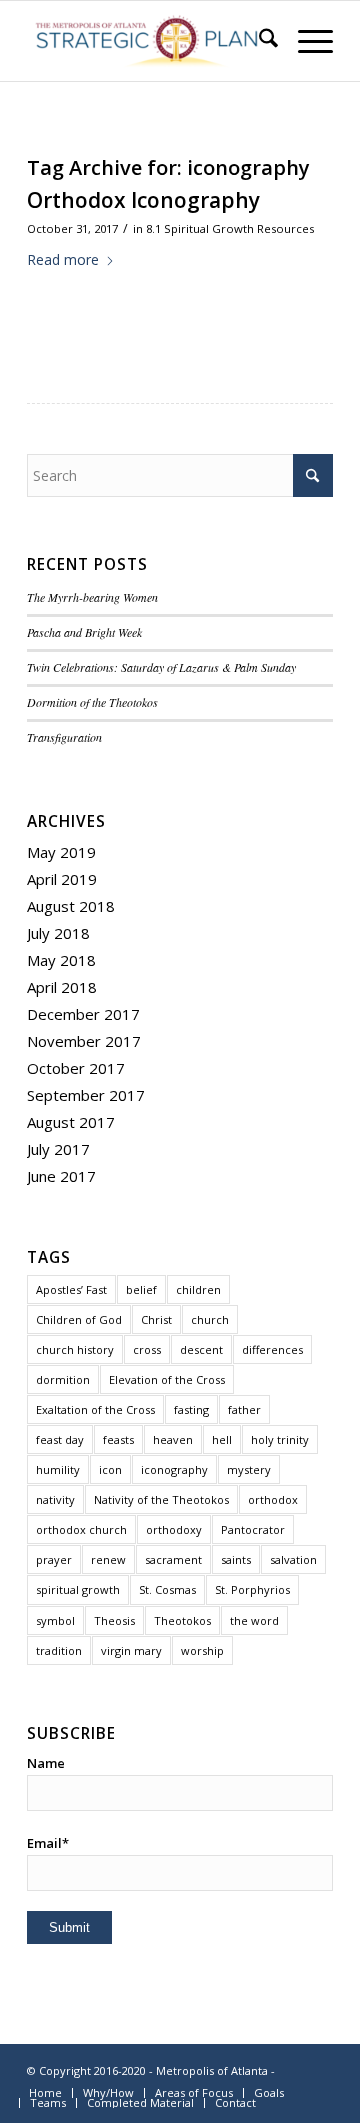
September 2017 (86, 1095)
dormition (63, 1379)
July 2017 (58, 1149)
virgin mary (131, 1650)
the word (254, 1620)
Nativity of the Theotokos (161, 1499)
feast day (60, 1439)
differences (272, 1349)
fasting (191, 1409)
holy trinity (280, 1439)
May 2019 (61, 852)
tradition (59, 1650)
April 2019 (62, 879)
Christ (156, 1319)
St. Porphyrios (252, 1589)
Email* (48, 1843)
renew (108, 1559)
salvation (293, 1559)
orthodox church (81, 1529)
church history (75, 1349)
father (244, 1409)
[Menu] (305, 41)
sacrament (173, 1559)
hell (222, 1439)
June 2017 (61, 1176)
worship (202, 1650)
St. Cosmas (167, 1589)
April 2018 (62, 987)
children (198, 1289)
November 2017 (84, 1041)
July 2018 (58, 933)
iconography (174, 1469)
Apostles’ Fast (71, 1289)
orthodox (273, 1499)
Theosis (114, 1620)
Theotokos (182, 1620)
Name (46, 1763)
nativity (55, 1499)
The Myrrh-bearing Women (92, 597)
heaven (173, 1439)
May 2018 (61, 960)
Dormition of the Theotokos (92, 702)
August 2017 (71, 1122)
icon (110, 1469)
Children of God (79, 1319)
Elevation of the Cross (167, 1379)
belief (141, 1289)
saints (236, 1559)
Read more (63, 259)
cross (147, 1349)
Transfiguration (64, 737)
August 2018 (71, 906)
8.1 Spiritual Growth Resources (230, 228)
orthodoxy (174, 1529)
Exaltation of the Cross (95, 1409)
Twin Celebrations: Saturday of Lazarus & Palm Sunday (161, 667)
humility (58, 1469)
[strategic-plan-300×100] (149, 41)
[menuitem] (258, 41)
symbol (55, 1620)
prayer (54, 1559)
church (210, 1319)
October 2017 (76, 1068)
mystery (249, 1469)
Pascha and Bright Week (84, 632)
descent (201, 1349)
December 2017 (83, 1014)
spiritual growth (78, 1589)
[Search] (258, 41)
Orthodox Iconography (143, 200)
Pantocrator (253, 1529)
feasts (118, 1439)
